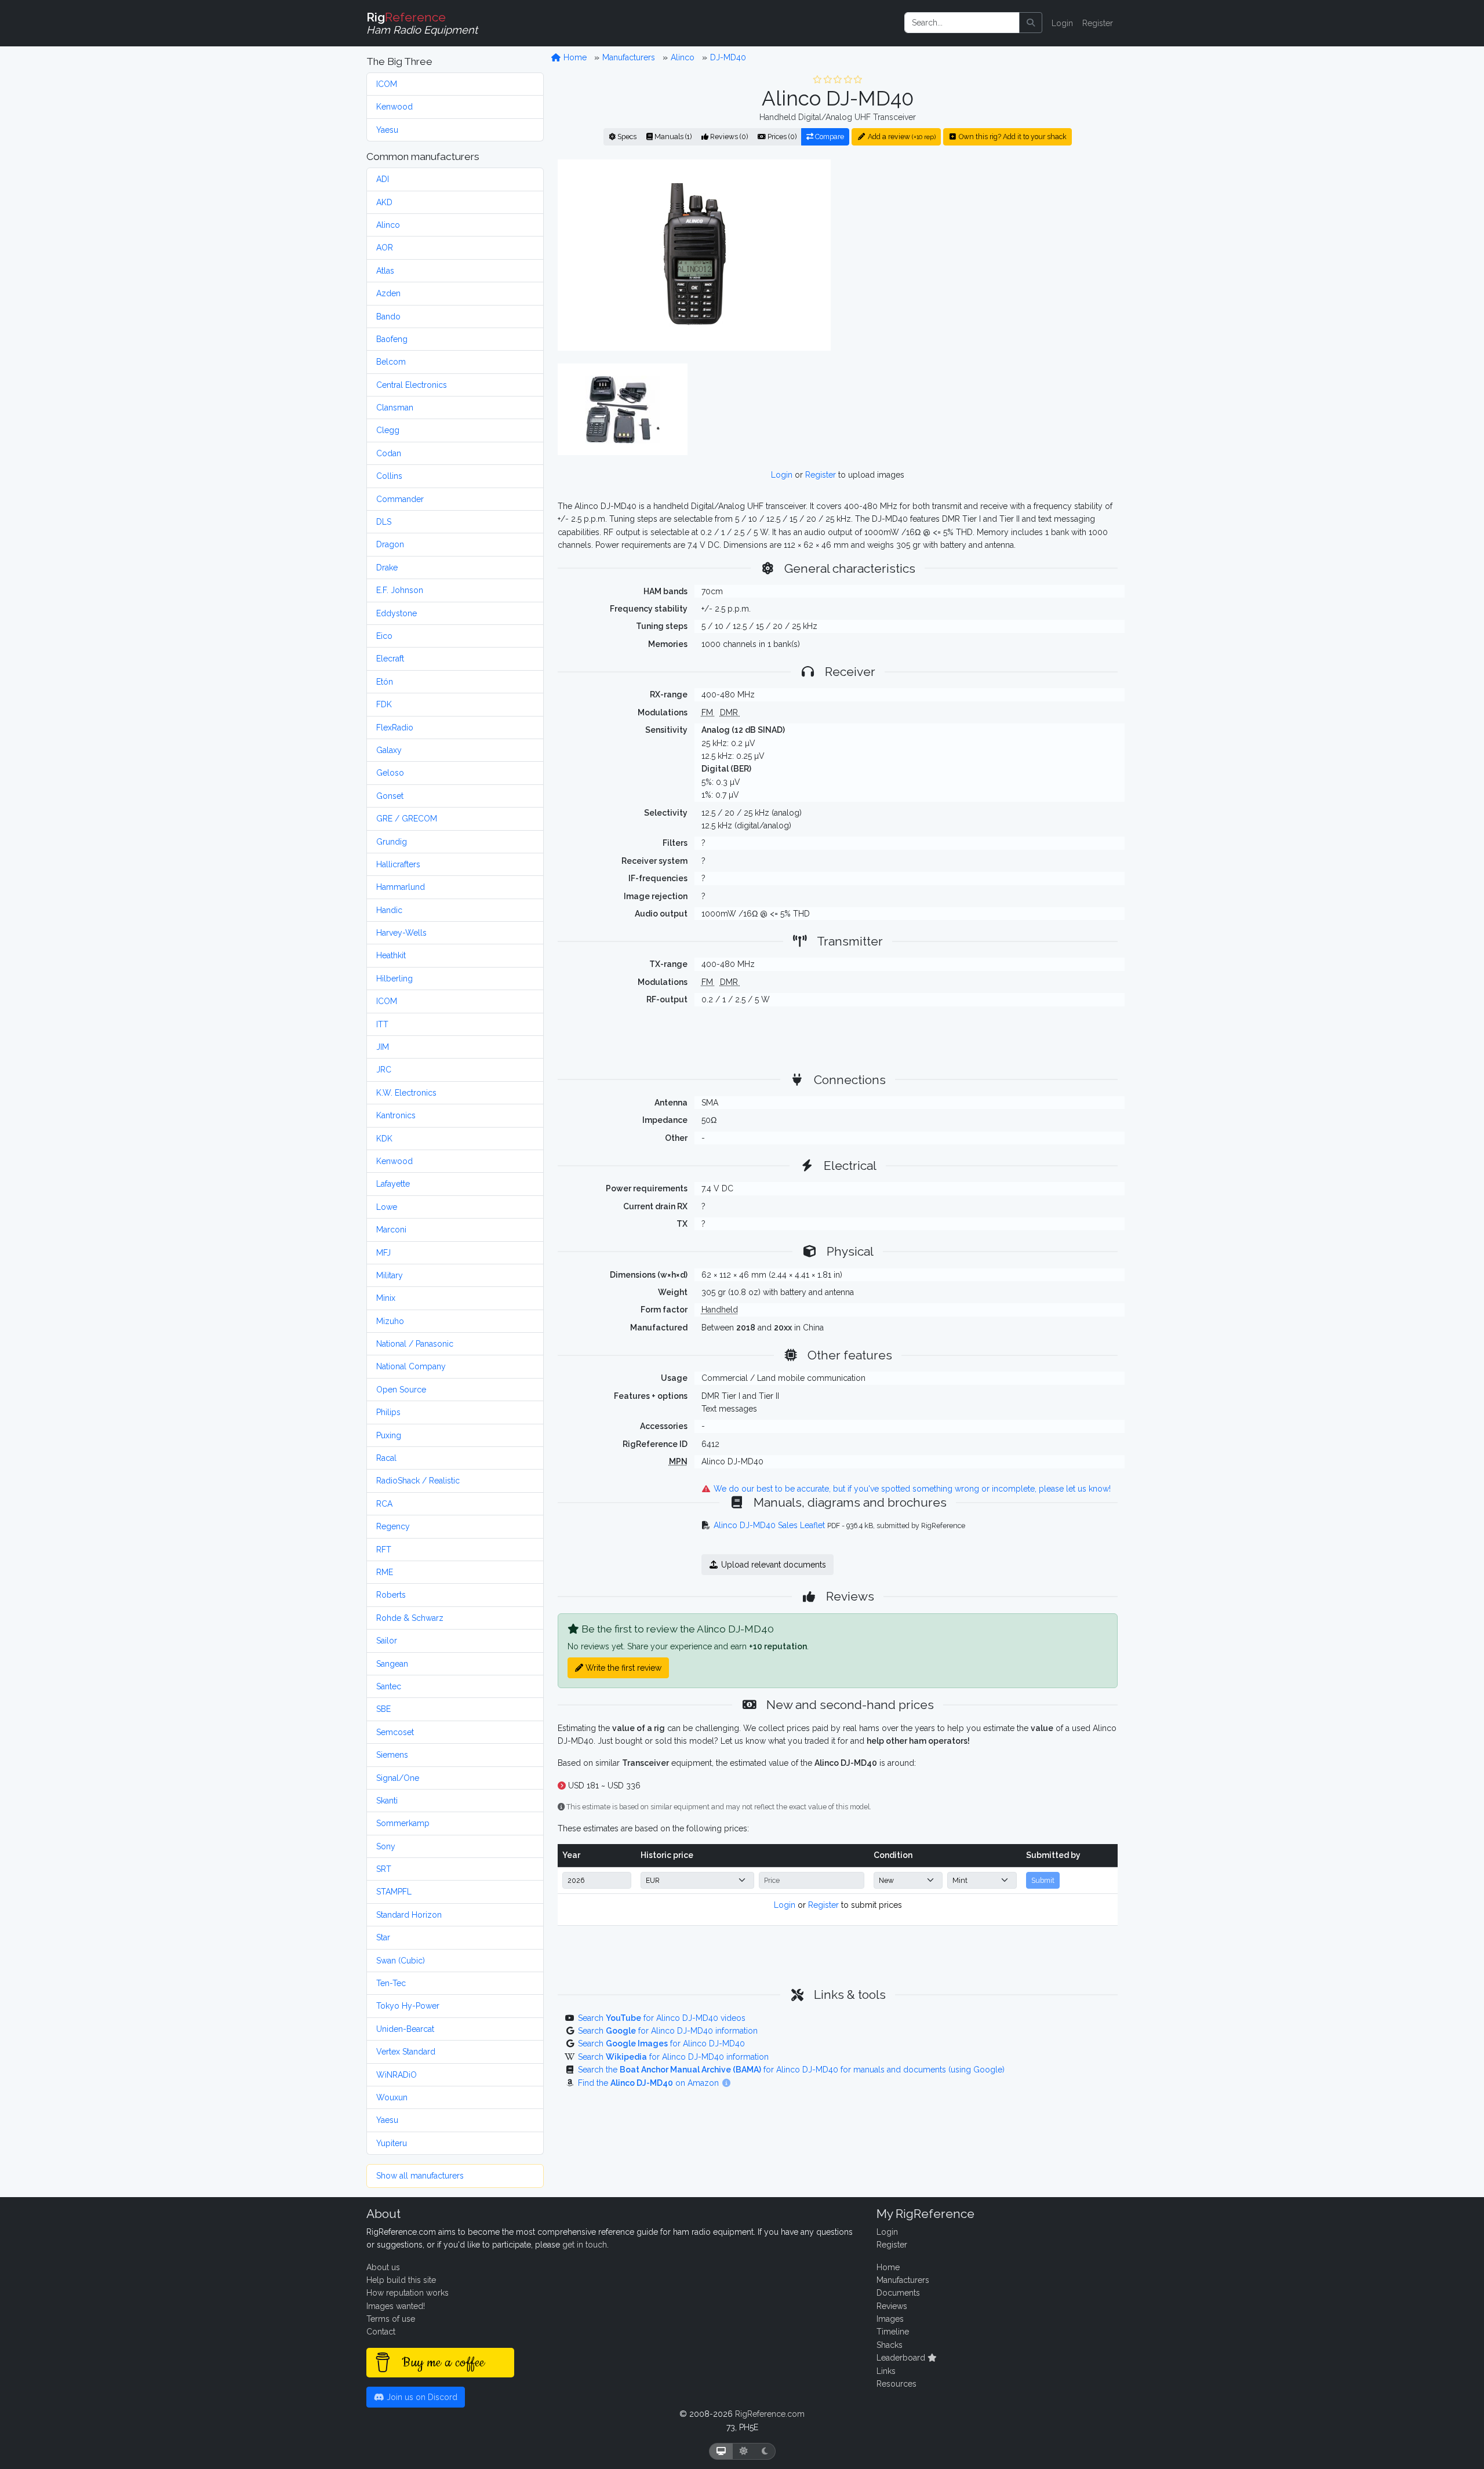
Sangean (392, 1664)
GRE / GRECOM (407, 819)
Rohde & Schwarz (410, 1618)
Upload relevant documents (772, 1565)
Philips (388, 1412)
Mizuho (390, 1321)
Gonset (390, 796)
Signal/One (398, 1778)
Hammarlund (401, 887)
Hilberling (394, 979)
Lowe (387, 1207)
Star (383, 1937)
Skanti (387, 1801)
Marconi (391, 1230)
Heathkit (391, 955)
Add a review (901, 137)
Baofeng (392, 339)
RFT (384, 1550)
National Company (411, 1366)
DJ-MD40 (728, 57)
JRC (384, 1070)
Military (390, 1275)
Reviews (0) (728, 137)
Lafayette (393, 1184)
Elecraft (390, 659)
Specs (626, 137)
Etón (385, 682)
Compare (829, 137)
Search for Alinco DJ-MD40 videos (662, 2018)
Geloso (390, 773)
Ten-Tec (391, 1983)
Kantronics (396, 1115)
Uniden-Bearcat (405, 2029)
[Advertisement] (981, 254)
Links (886, 2371)
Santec (389, 1686)
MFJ (383, 1253)
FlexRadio (395, 728)
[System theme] (721, 2451)
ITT (382, 1024)
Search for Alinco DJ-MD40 (661, 2043)
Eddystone (397, 613)
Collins (389, 476)
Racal (386, 1458)
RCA (384, 1504)
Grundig (392, 842)
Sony (386, 1846)
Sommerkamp (403, 1823)
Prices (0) (781, 137)
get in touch (585, 2245)
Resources (896, 2384)
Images (890, 2319)
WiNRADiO (397, 2075)
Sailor (387, 1641)
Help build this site (401, 2280)
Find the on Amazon (650, 2083)
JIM (383, 1047)
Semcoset (395, 1732)
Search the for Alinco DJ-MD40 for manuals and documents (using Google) (791, 2070)
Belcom (391, 362)
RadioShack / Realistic (418, 1481)
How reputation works (408, 2293)
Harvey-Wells (401, 933)
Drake (387, 568)
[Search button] (1031, 23)
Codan (389, 453)
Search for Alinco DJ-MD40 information (668, 2031)
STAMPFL (394, 1892)
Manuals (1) (672, 137)
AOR (385, 248)
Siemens (392, 1755)
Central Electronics (412, 385)
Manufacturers (629, 57)
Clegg (388, 430)
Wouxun (392, 2097)
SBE (383, 1709)
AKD (384, 202)
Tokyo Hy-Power (408, 2006)
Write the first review (622, 1668)
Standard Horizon (409, 1915)
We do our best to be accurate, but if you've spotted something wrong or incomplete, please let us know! (911, 1489)
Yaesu (387, 130)
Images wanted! (396, 2306)
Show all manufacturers (420, 2176)
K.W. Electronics (406, 1093)
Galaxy (389, 750)
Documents (898, 2293)
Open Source (401, 1390)
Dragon (390, 544)
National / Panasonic (415, 1344)
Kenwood (394, 107)
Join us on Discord (421, 2397)
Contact (381, 2332)
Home (574, 57)
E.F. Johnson (400, 590)
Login (1062, 23)
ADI (383, 179)
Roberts (391, 1595)
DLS (384, 522)
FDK (384, 704)
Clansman (395, 408)
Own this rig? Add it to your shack (1012, 137)
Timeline (893, 2332)
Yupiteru (392, 2143)
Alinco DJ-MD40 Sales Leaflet (769, 1525)
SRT (384, 1869)
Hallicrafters (398, 864)
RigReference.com (770, 2414)
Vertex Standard (406, 2052)
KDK (384, 1139)
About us (383, 2267)
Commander (400, 499)
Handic (389, 910)
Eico (384, 636)
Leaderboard (902, 2358)
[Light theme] (744, 2451)
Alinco (388, 225)
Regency (393, 1526)
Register (1098, 23)
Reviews (892, 2306)
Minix (386, 1298)
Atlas (385, 271)
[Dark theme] (765, 2451)
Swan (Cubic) (401, 1961)
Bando (388, 317)
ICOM (387, 84)
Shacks (890, 2345)
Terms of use (391, 2319)
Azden (388, 293)
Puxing (389, 1435)
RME (385, 1572)
